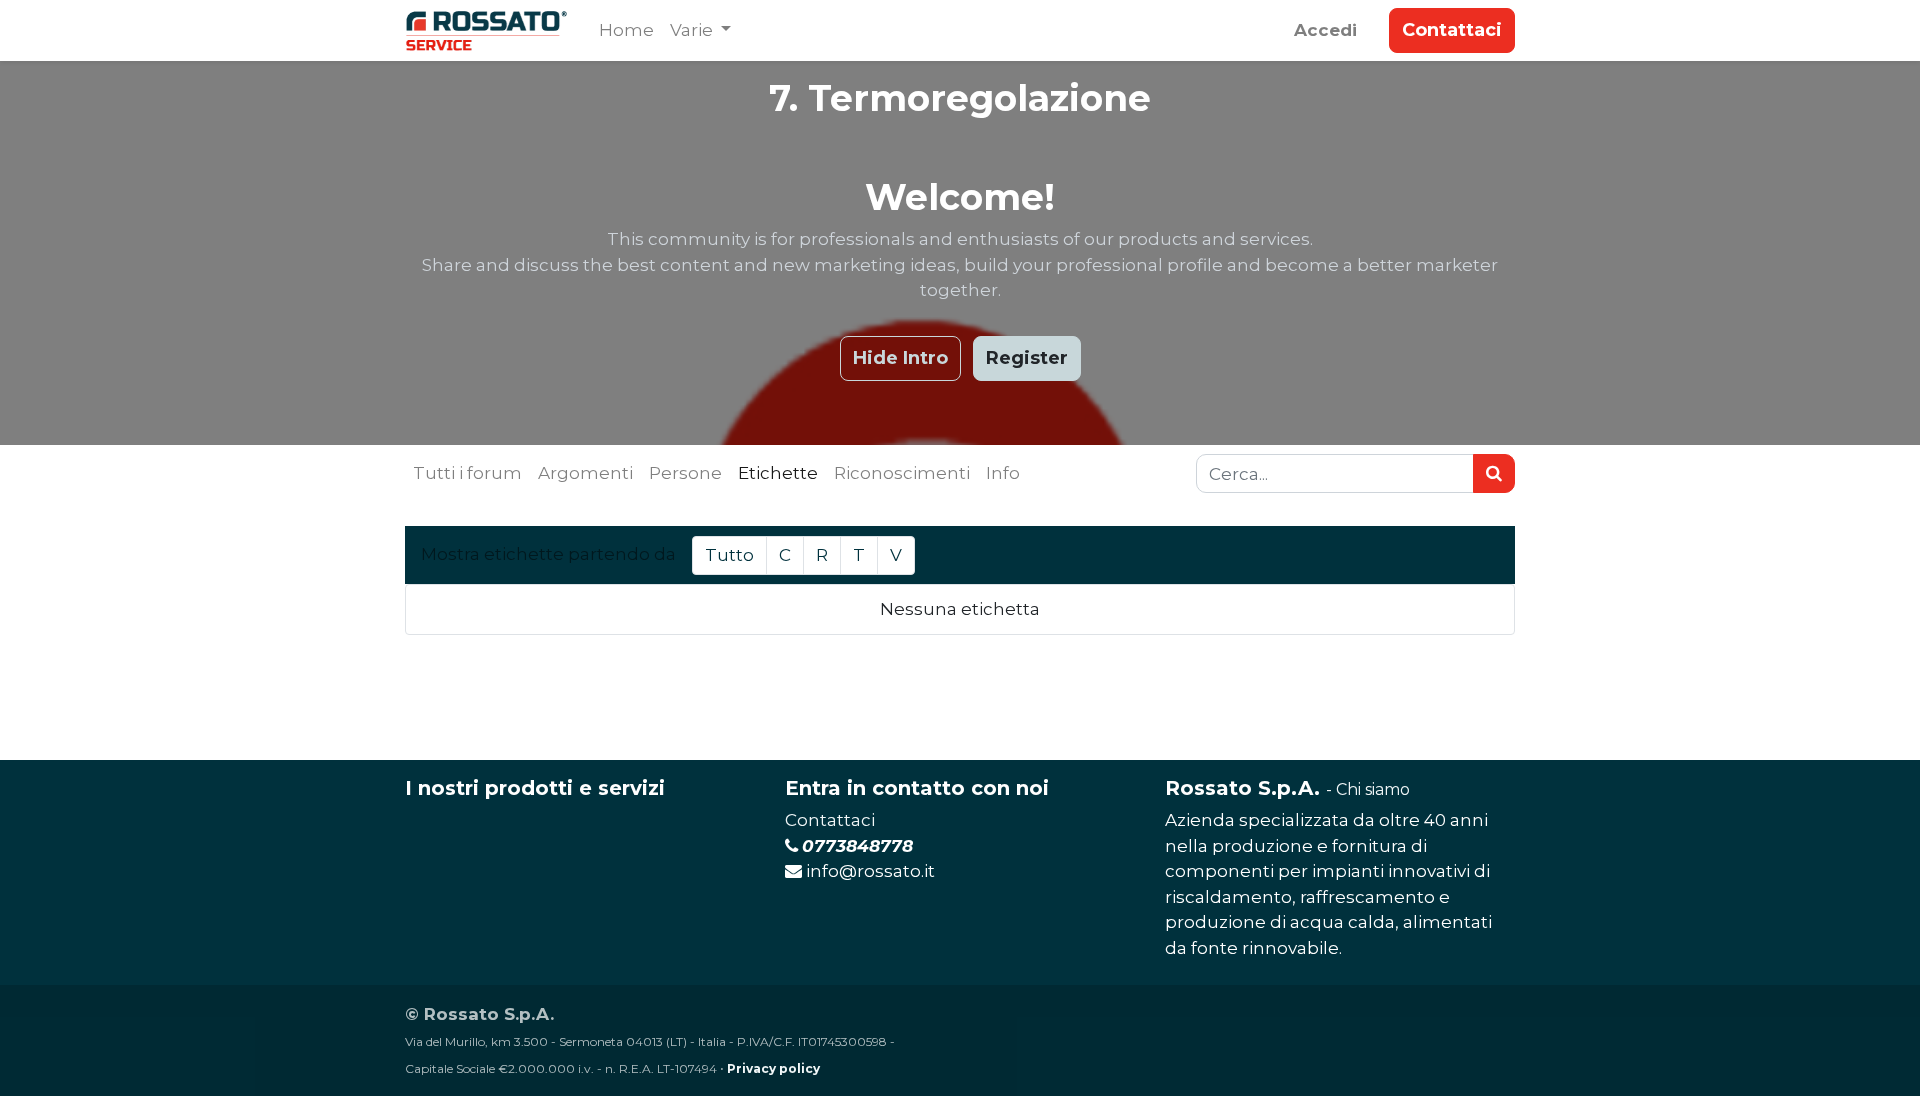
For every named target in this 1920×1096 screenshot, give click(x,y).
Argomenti (585, 473)
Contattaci (1452, 30)
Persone (685, 473)
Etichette (778, 473)
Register (1027, 358)
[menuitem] (626, 31)
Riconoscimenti (902, 473)
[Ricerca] (1494, 474)
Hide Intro (900, 358)
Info (1003, 473)
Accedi (1325, 30)
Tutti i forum (467, 473)
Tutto (729, 555)
